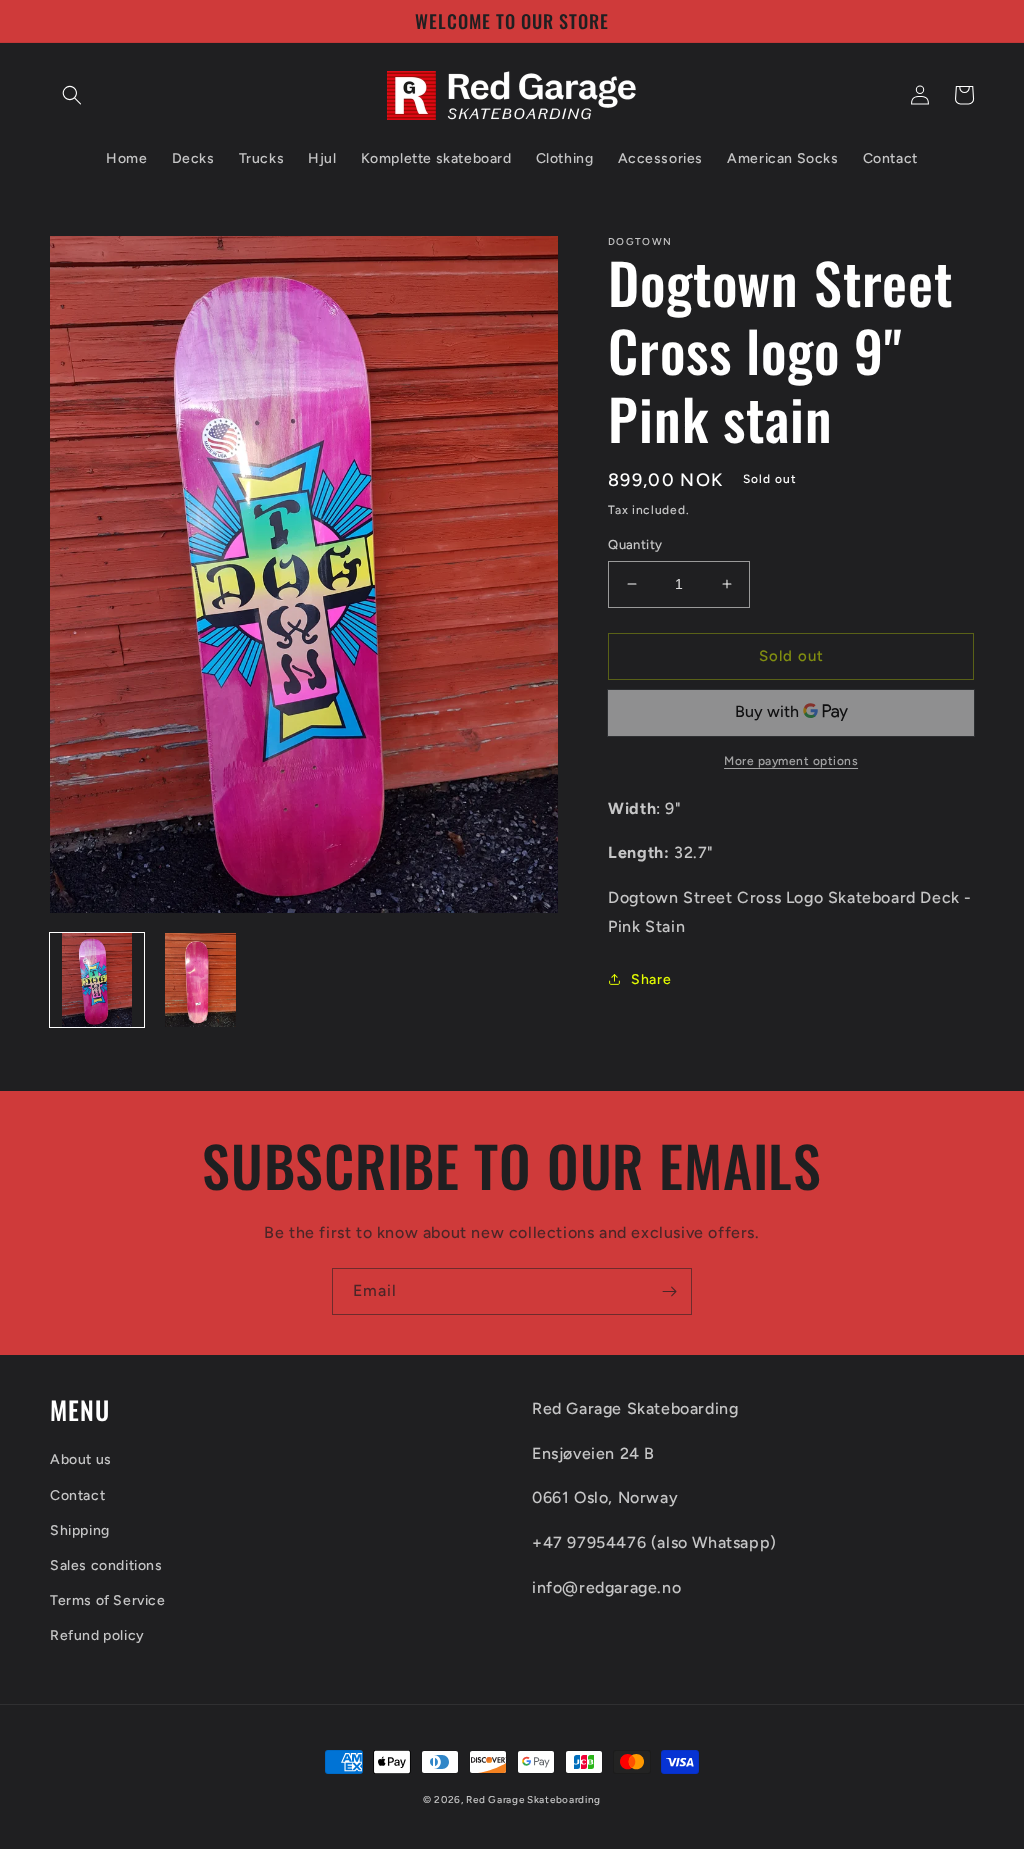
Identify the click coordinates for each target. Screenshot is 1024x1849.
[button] (72, 95)
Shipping (80, 1530)
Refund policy (97, 1635)
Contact (77, 1495)
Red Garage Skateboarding (533, 1799)
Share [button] (651, 979)
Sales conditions (106, 1565)
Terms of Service (108, 1600)
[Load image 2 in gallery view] (201, 980)
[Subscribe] (669, 1291)
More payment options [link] (791, 761)
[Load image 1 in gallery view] (97, 980)
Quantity (635, 544)
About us (81, 1459)
